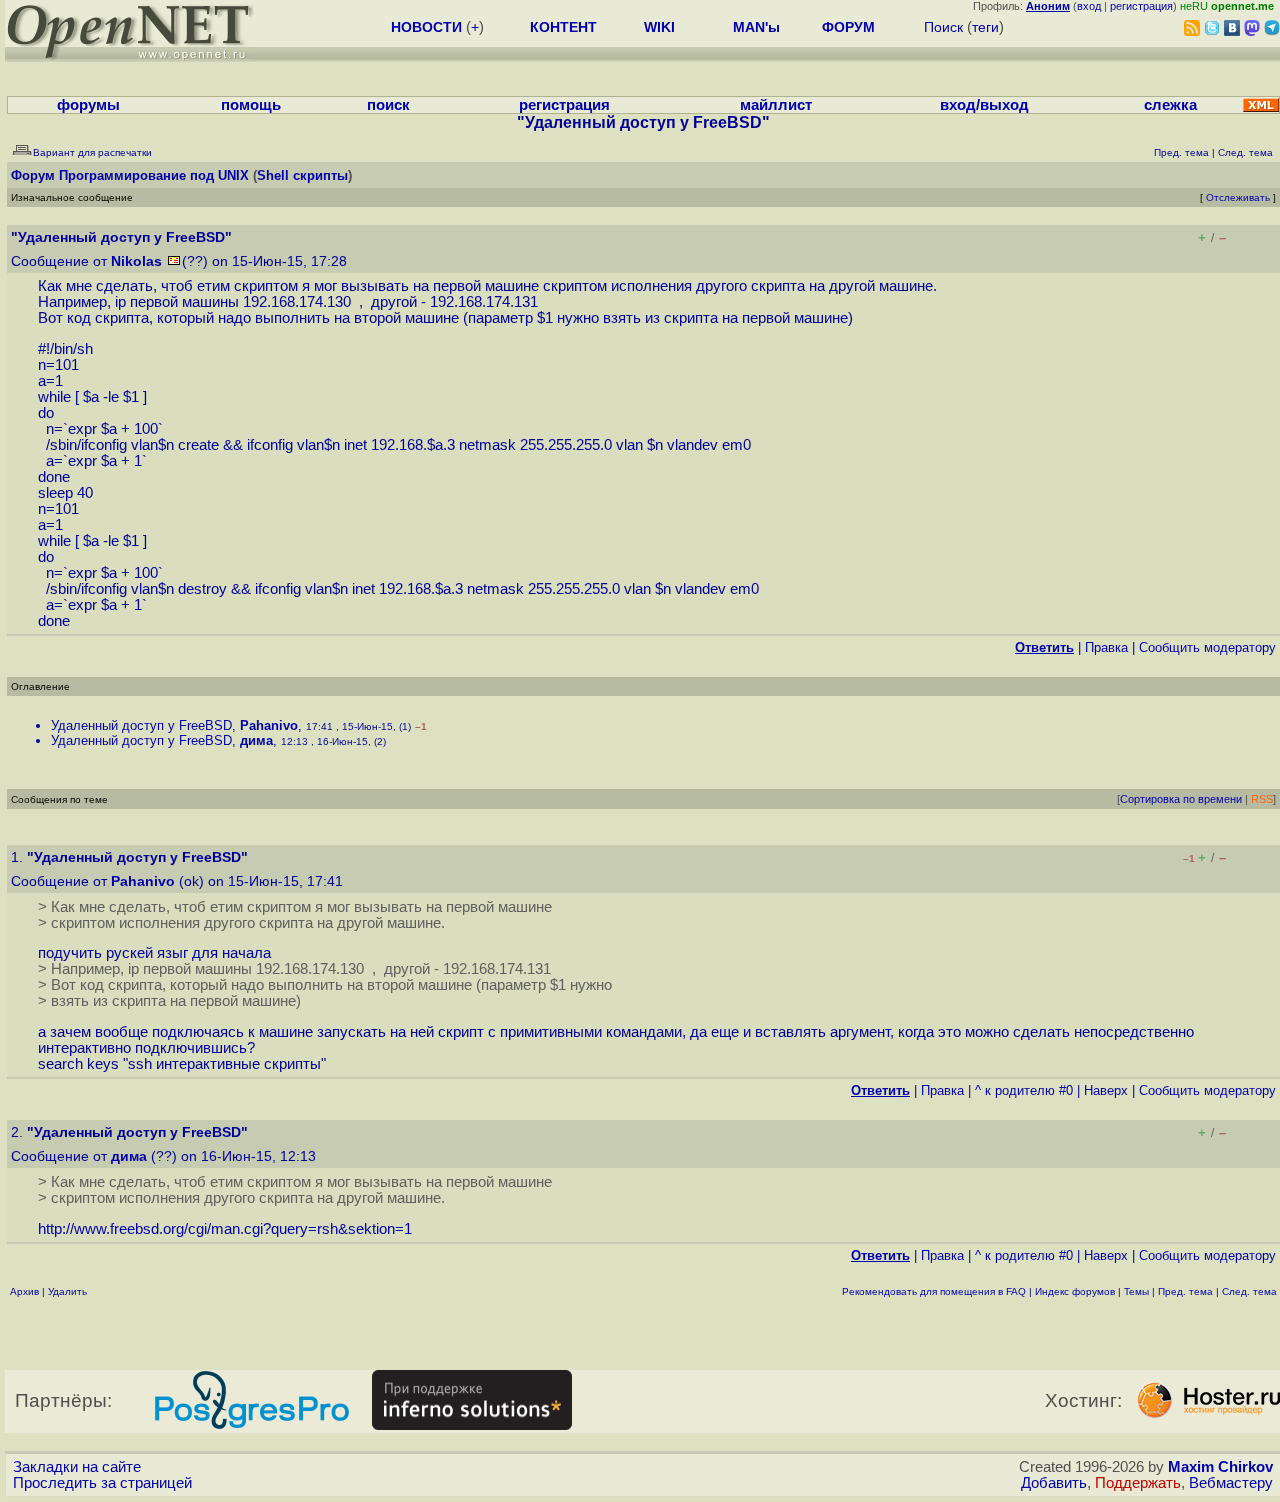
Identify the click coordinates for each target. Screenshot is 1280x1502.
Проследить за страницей (102, 1483)
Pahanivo (269, 725)
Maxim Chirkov (1220, 1467)
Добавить (1054, 1483)
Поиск (943, 27)
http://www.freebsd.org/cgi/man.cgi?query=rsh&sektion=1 (225, 1229)
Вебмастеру (1231, 1483)
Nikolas (136, 261)
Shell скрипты (302, 175)
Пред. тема (1185, 1291)
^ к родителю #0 (1024, 1090)
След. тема (1249, 1291)
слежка (1170, 105)
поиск (388, 105)
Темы (1136, 1291)
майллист (776, 105)
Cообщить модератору (1207, 647)
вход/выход (984, 105)
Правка (1106, 647)
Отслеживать (1238, 197)
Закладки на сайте (77, 1467)
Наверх (1106, 1090)
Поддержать (1138, 1483)
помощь (251, 105)
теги (985, 27)
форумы (88, 105)
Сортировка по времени (1181, 799)
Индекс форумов (1075, 1291)
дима (256, 740)
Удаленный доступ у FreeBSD (141, 725)
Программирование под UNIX (154, 175)
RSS (1262, 799)
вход (1089, 6)
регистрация (1141, 6)
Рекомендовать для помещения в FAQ (934, 1291)
